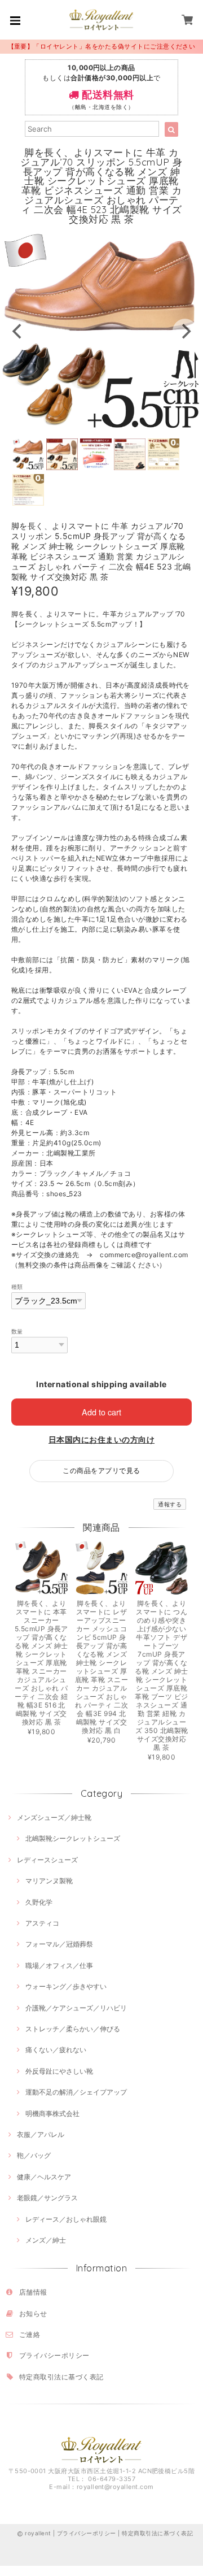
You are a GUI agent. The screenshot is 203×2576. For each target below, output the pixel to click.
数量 (17, 1332)
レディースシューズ (47, 1860)
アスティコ (42, 1923)
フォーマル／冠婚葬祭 (59, 1944)
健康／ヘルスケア (44, 2177)
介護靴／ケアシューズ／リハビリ (76, 2008)
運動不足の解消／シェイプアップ (76, 2092)
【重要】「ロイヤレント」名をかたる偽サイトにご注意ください (102, 46)
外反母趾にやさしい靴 (59, 2071)
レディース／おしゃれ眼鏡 (66, 2219)
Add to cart (101, 1412)
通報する (170, 1504)
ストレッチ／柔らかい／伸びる (73, 2029)
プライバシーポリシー (54, 2355)
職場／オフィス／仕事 (59, 1965)
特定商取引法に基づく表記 (61, 2377)
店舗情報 (33, 2292)
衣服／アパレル (41, 2134)
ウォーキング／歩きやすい (66, 1986)
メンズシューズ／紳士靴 (54, 1817)
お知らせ (33, 2314)
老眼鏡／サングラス (47, 2198)
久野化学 (39, 1902)
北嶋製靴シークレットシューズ (73, 1838)
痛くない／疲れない (56, 2050)
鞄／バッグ (34, 2155)
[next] (185, 331)
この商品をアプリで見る (101, 1471)
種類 (17, 1287)
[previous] (18, 331)
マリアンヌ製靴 (49, 1881)
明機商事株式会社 (52, 2114)
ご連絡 (30, 2334)
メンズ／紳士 (46, 2240)
